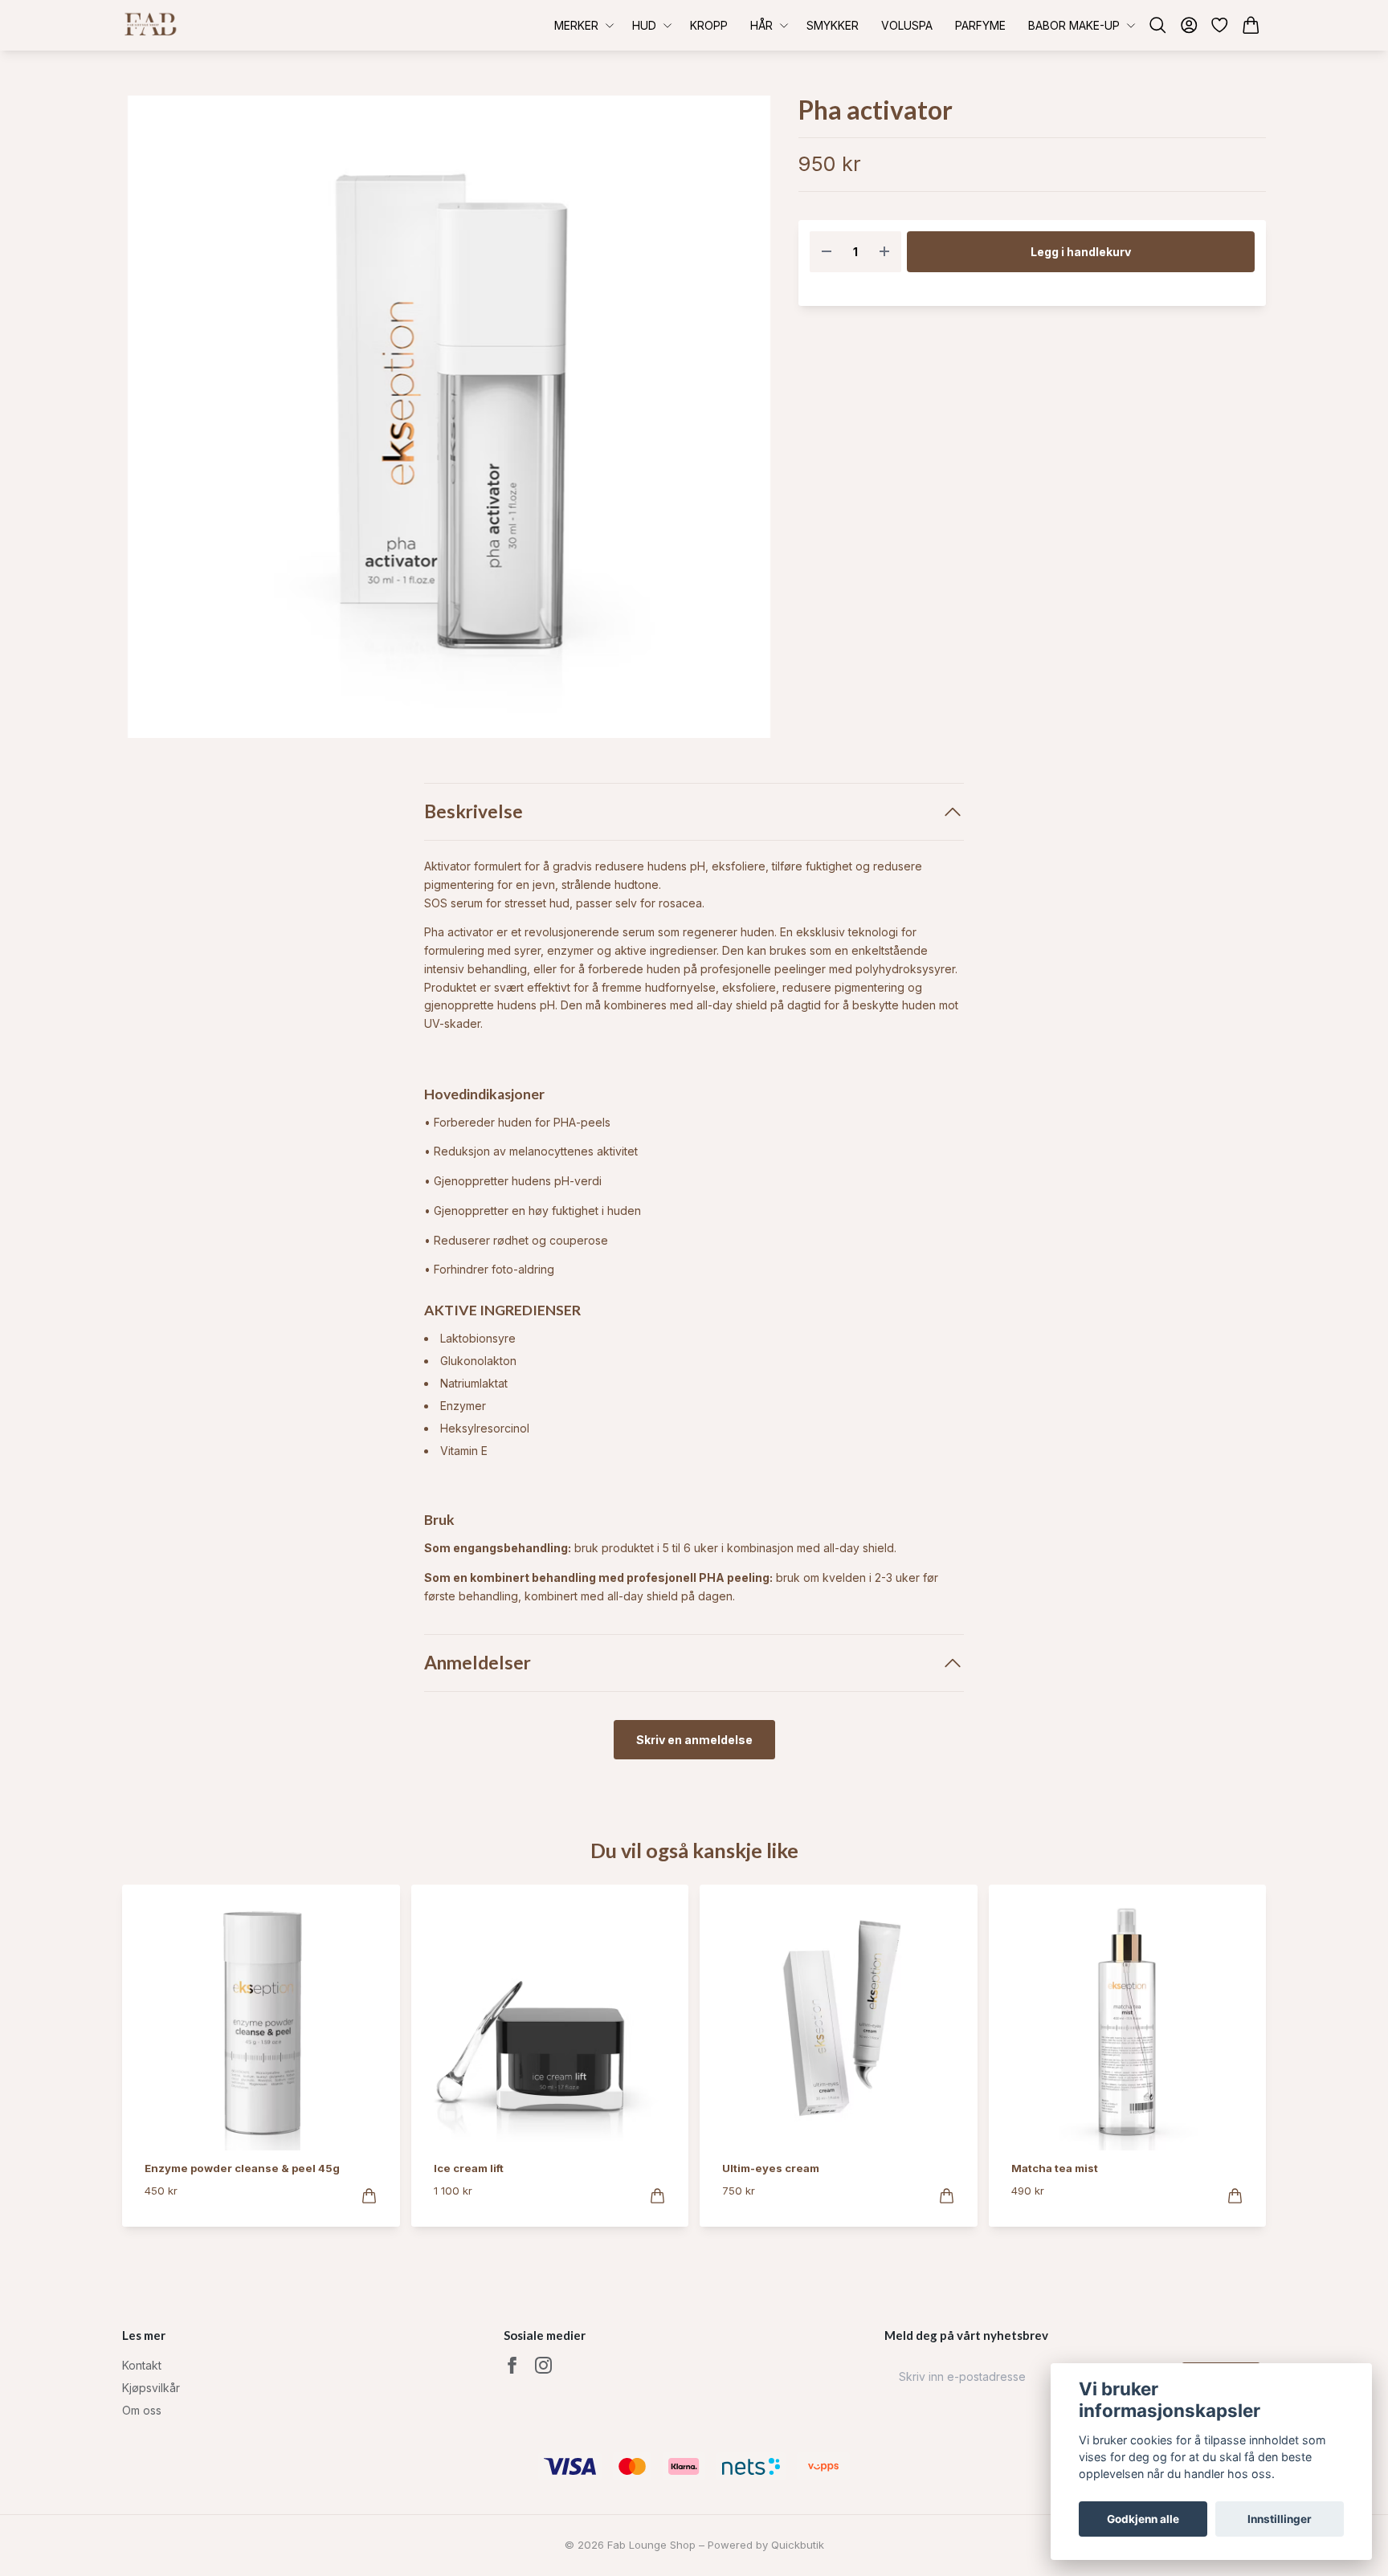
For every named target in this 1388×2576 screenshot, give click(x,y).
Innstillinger (1280, 2519)
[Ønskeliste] (1220, 25)
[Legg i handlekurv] (369, 2196)
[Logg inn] (1189, 25)
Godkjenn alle (1143, 2519)
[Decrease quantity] (827, 252)
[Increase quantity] (884, 252)
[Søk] (1158, 25)
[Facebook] (512, 2365)
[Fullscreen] (449, 417)
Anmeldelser (478, 1663)
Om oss (142, 2410)
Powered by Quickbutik (766, 2545)
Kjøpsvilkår (151, 2388)
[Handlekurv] (1251, 25)
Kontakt (142, 2365)
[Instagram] (543, 2365)
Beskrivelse (474, 811)
